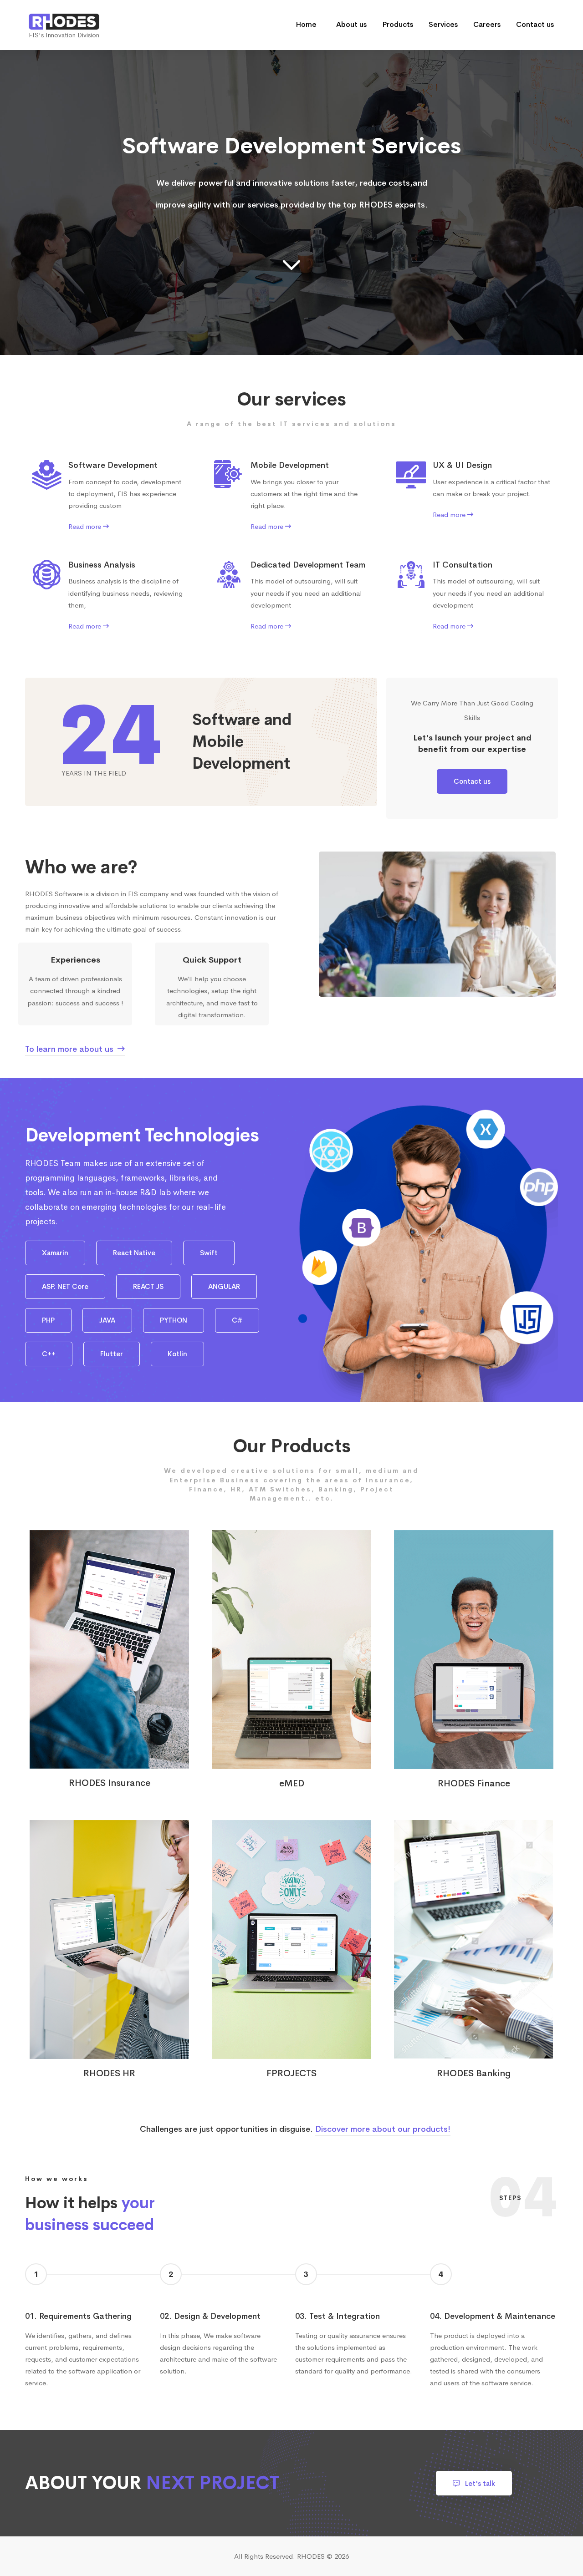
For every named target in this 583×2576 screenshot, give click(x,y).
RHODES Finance (474, 1784)
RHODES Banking (474, 2074)
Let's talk (479, 2483)
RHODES (311, 2556)
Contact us (472, 781)
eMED (292, 1784)
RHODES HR (109, 2074)
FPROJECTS (291, 2074)
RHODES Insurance (110, 1783)
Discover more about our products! (383, 2129)
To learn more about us (70, 1049)
